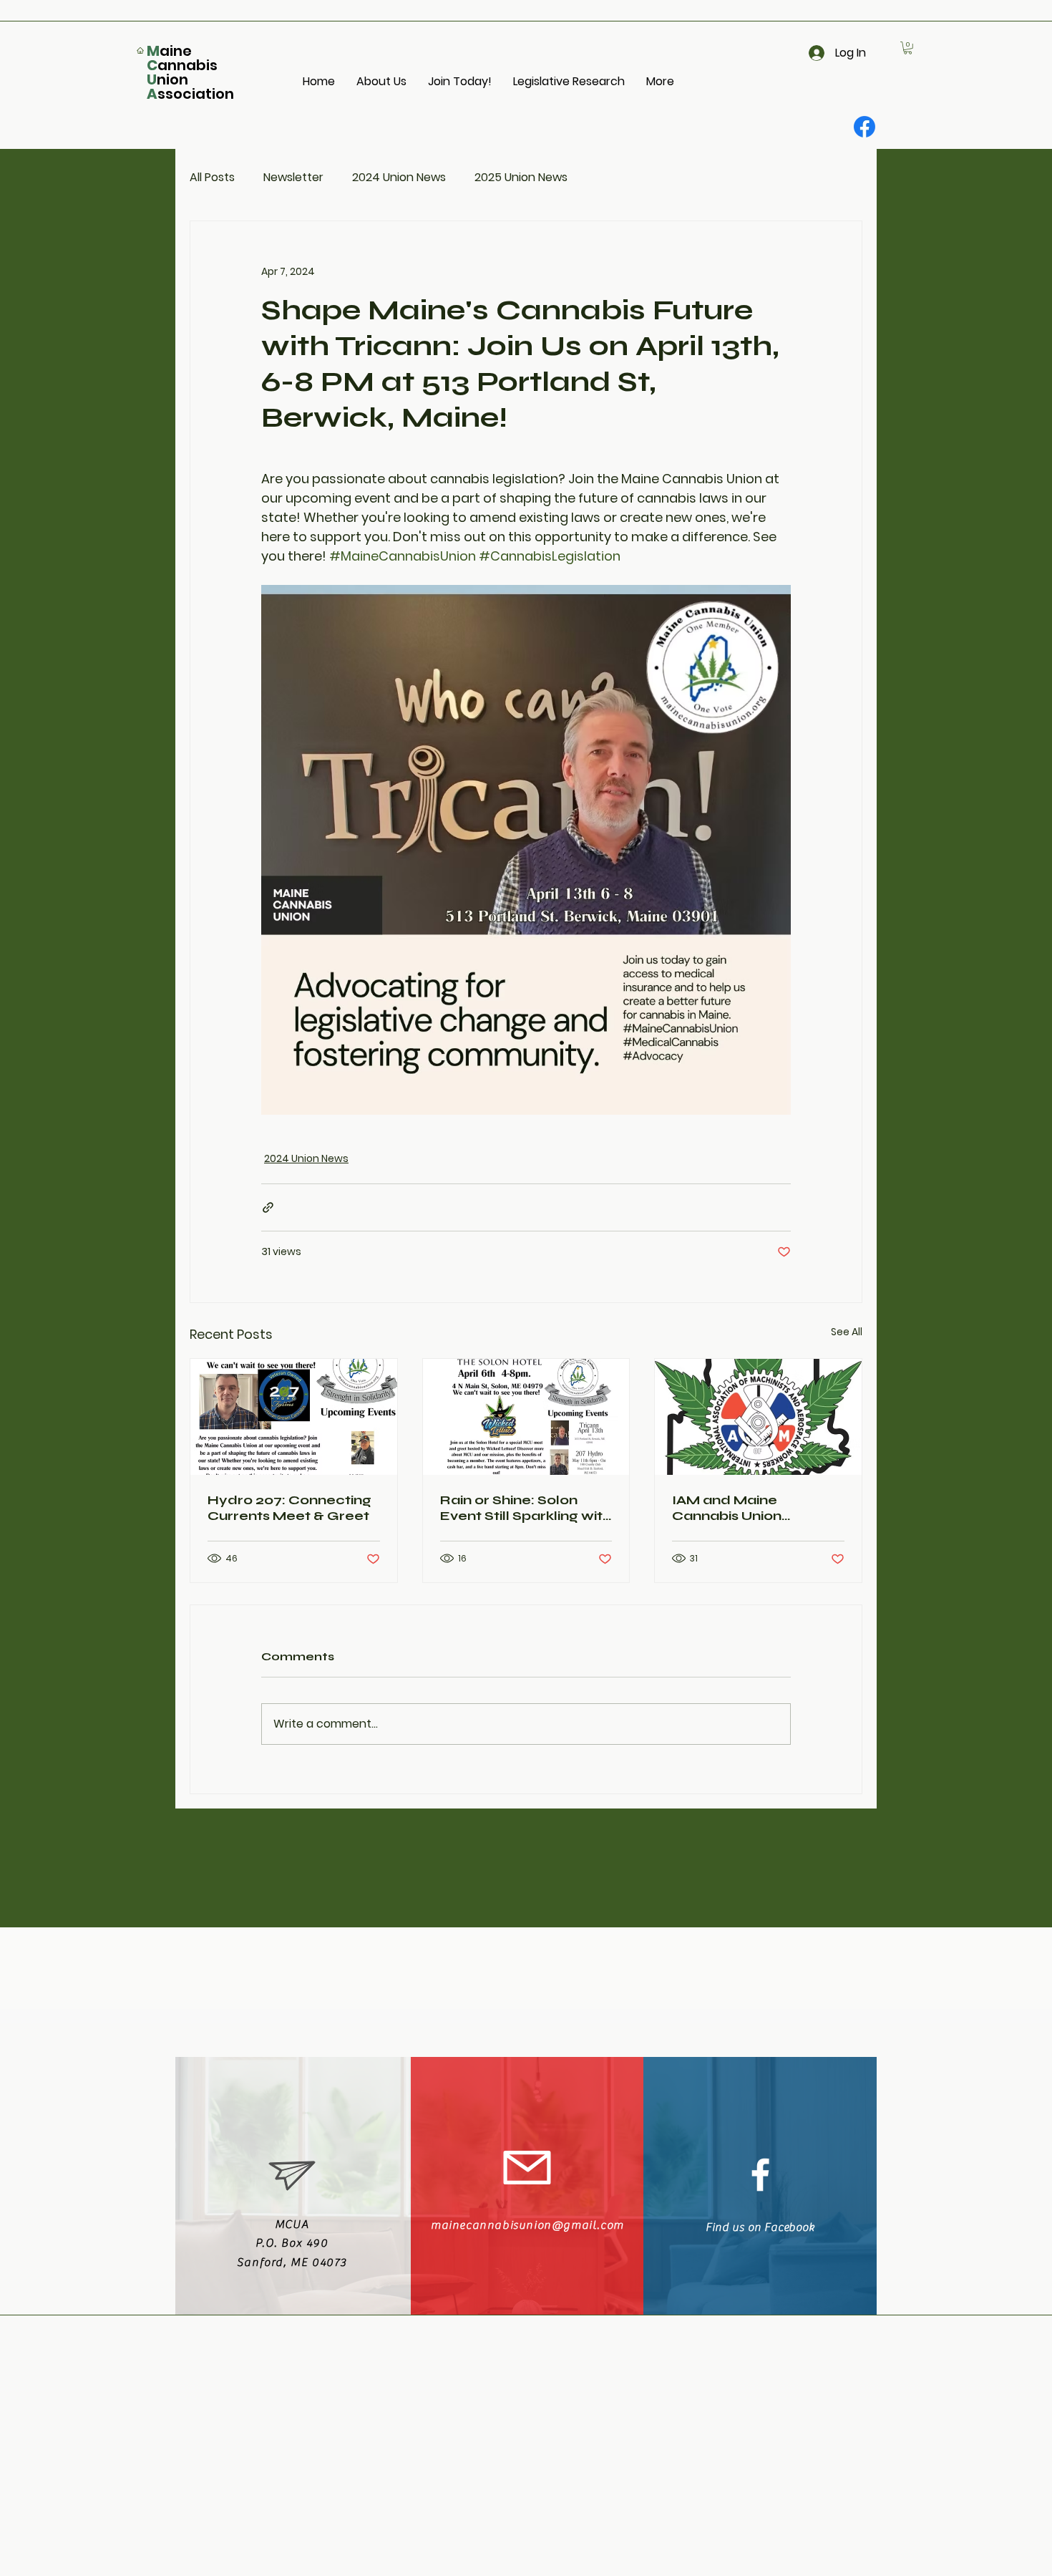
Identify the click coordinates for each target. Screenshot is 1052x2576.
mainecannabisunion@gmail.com (527, 2225)
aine (176, 51)
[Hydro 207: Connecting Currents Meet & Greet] (294, 1417)
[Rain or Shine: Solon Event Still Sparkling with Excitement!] (526, 1417)
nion (172, 79)
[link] (908, 48)
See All (847, 1332)
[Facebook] (865, 127)
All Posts (212, 177)
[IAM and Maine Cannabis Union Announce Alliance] (758, 1417)
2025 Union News (521, 177)
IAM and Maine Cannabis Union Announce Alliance (738, 1508)
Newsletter (293, 177)
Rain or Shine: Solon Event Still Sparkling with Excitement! (526, 1508)
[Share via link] (268, 1207)
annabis (187, 65)
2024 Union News (399, 177)
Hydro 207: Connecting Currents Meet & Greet (289, 1508)
